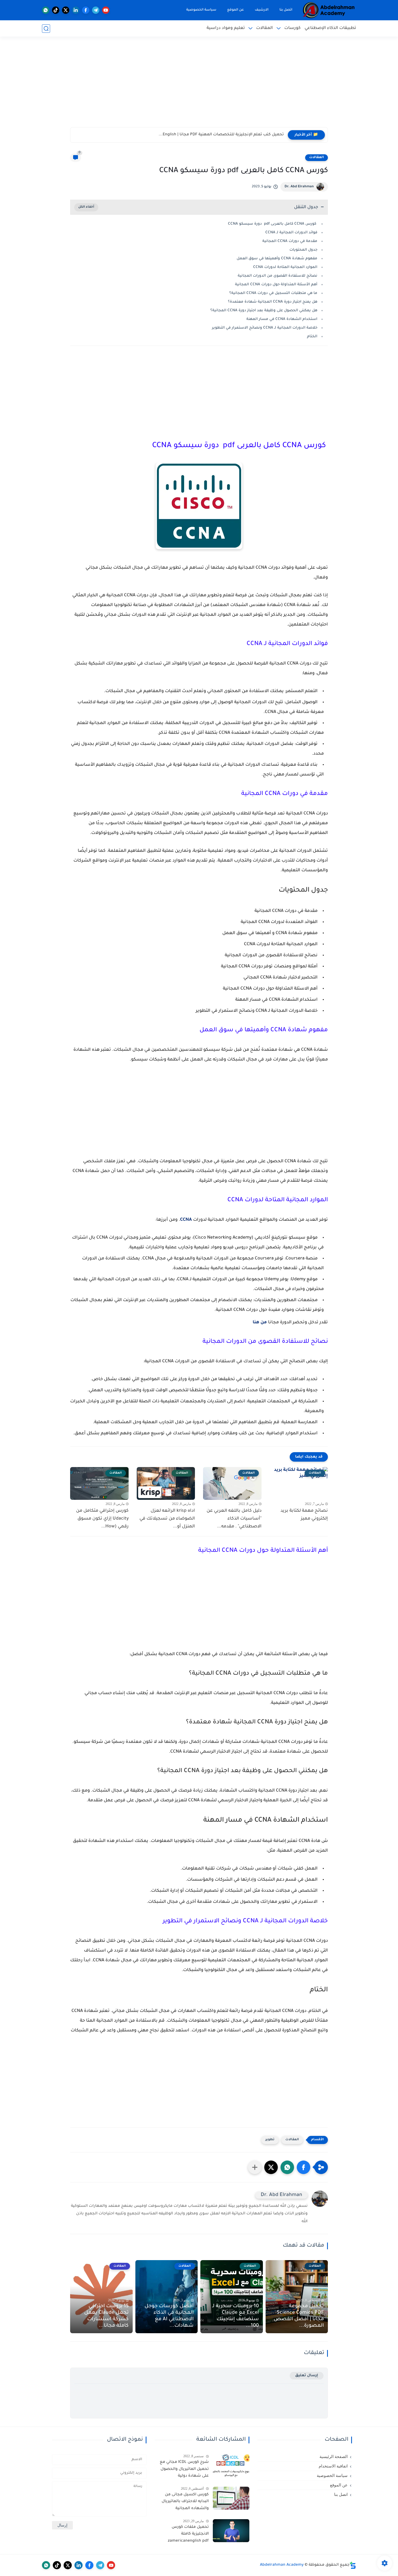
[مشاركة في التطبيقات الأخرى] (255, 2167)
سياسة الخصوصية (201, 10)
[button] (304, 2167)
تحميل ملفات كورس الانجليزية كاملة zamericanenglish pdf (188, 2534)
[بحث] (46, 29)
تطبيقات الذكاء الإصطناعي (330, 28)
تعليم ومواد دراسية (226, 28)
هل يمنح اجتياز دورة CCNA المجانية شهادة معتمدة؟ (273, 302)
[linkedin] (76, 10)
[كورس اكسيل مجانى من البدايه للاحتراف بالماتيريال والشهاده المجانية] (231, 2498)
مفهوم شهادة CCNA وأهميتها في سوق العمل (277, 259)
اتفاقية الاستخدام (333, 2466)
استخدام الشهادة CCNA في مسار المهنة (282, 319)
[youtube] (106, 10)
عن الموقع (236, 10)
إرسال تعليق (307, 2376)
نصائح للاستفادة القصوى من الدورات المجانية (278, 276)
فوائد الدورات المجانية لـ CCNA (291, 233)
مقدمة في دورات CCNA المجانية (290, 241)
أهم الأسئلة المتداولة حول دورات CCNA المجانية (276, 285)
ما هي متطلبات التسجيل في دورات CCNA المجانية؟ (273, 293)
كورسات (292, 28)
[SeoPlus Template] (353, 2565)
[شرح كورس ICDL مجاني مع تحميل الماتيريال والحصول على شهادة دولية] (231, 2466)
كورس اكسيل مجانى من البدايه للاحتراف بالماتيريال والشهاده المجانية (185, 2502)
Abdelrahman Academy (282, 2565)
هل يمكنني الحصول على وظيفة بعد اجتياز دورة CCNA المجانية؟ (264, 311)
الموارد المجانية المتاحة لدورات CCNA (285, 267)
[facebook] (86, 10)
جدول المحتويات (303, 250)
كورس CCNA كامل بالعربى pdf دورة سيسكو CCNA (273, 224)
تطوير (270, 2140)
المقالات (265, 28)
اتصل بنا (286, 10)
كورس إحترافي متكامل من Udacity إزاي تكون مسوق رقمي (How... (102, 1519)
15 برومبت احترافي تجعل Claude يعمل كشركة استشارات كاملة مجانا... (106, 2316)
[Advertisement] (199, 85)
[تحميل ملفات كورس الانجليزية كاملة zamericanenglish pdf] (231, 2531)
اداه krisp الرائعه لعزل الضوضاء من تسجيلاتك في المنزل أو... (167, 1519)
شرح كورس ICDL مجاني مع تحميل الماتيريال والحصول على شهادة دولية (184, 2469)
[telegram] (96, 10)
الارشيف (262, 10)
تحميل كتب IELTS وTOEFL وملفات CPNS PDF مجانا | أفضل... (229, 135)
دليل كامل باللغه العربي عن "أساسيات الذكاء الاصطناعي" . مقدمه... (234, 1519)
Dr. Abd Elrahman (299, 187)
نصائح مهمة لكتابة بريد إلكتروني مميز (304, 1515)
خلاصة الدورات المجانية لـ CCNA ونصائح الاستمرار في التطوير (265, 328)
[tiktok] (56, 10)
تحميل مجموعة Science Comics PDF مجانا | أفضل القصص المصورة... (299, 2316)
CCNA (186, 1220)
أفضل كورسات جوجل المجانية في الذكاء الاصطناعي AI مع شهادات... (169, 2316)
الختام (312, 337)
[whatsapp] (46, 10)
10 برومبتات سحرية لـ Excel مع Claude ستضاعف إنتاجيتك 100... (236, 2316)
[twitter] (66, 10)
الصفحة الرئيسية (334, 2457)
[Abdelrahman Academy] (329, 10)
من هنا (260, 1323)
